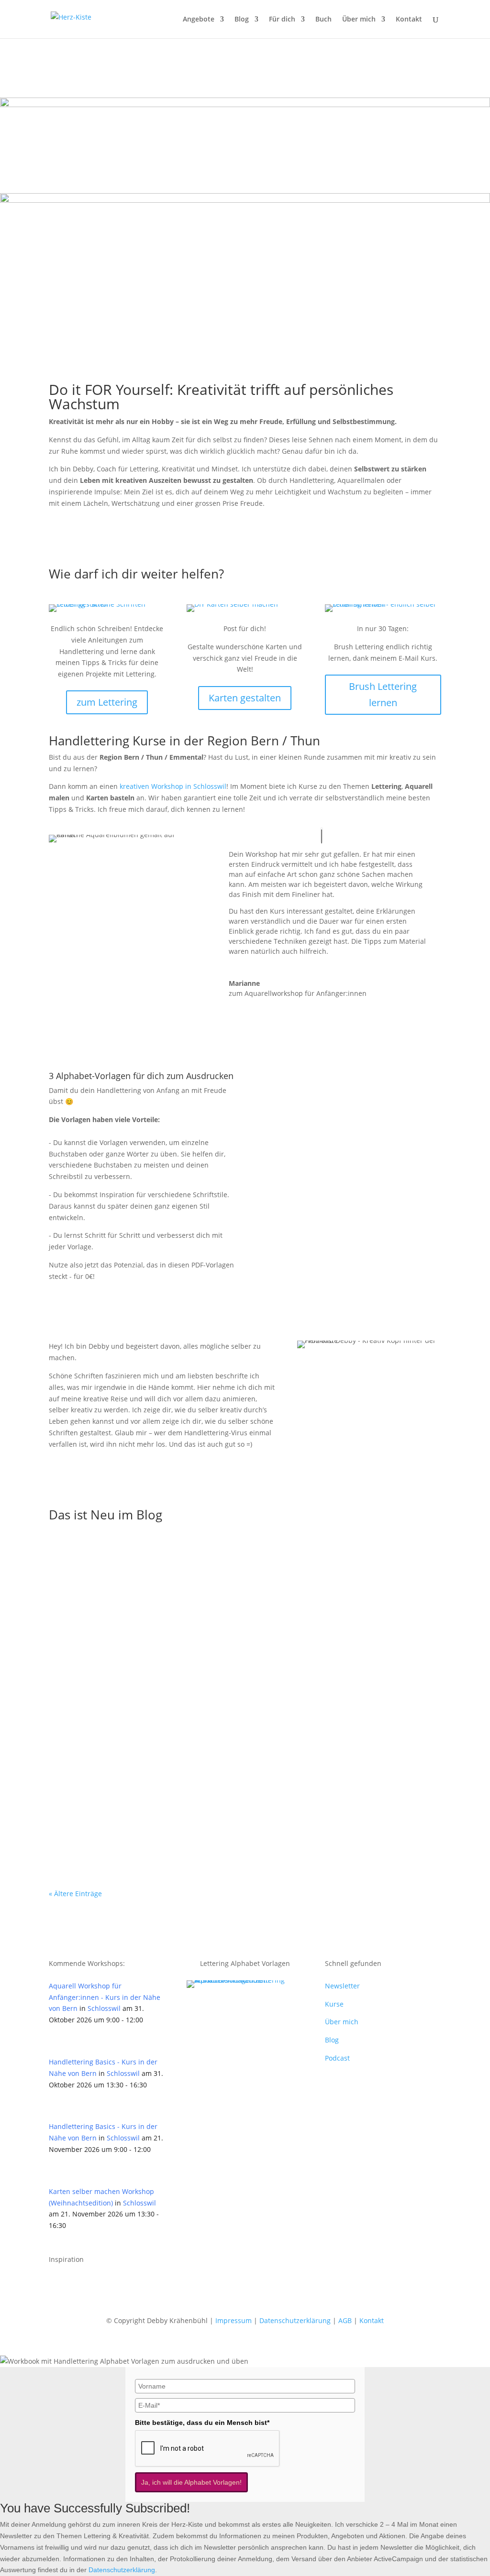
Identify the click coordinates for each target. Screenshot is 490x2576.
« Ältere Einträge (75, 1894)
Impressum (234, 2320)
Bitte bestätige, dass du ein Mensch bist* (202, 2423)
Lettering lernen (203, 1581)
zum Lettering (107, 702)
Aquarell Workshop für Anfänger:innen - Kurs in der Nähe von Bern (105, 1997)
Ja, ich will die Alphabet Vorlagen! (191, 2482)
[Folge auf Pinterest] (114, 2284)
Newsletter (342, 1986)
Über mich (359, 20)
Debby (82, 1581)
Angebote (199, 20)
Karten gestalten (245, 698)
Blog (242, 20)
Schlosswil (104, 2008)
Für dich (282, 20)
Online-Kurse (201, 1698)
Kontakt (409, 20)
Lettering (160, 1581)
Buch (323, 20)
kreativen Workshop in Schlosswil (173, 786)
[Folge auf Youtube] (95, 2284)
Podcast (337, 2058)
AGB (345, 2320)
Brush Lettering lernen (383, 694)
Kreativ (163, 1816)
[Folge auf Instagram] (76, 2284)
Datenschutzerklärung (295, 2320)
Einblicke (162, 1698)
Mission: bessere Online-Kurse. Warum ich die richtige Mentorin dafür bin (207, 1684)
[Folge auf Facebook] (56, 2284)
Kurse (334, 2004)
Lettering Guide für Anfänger (116, 1567)
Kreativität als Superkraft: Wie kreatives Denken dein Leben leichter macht (207, 1801)
